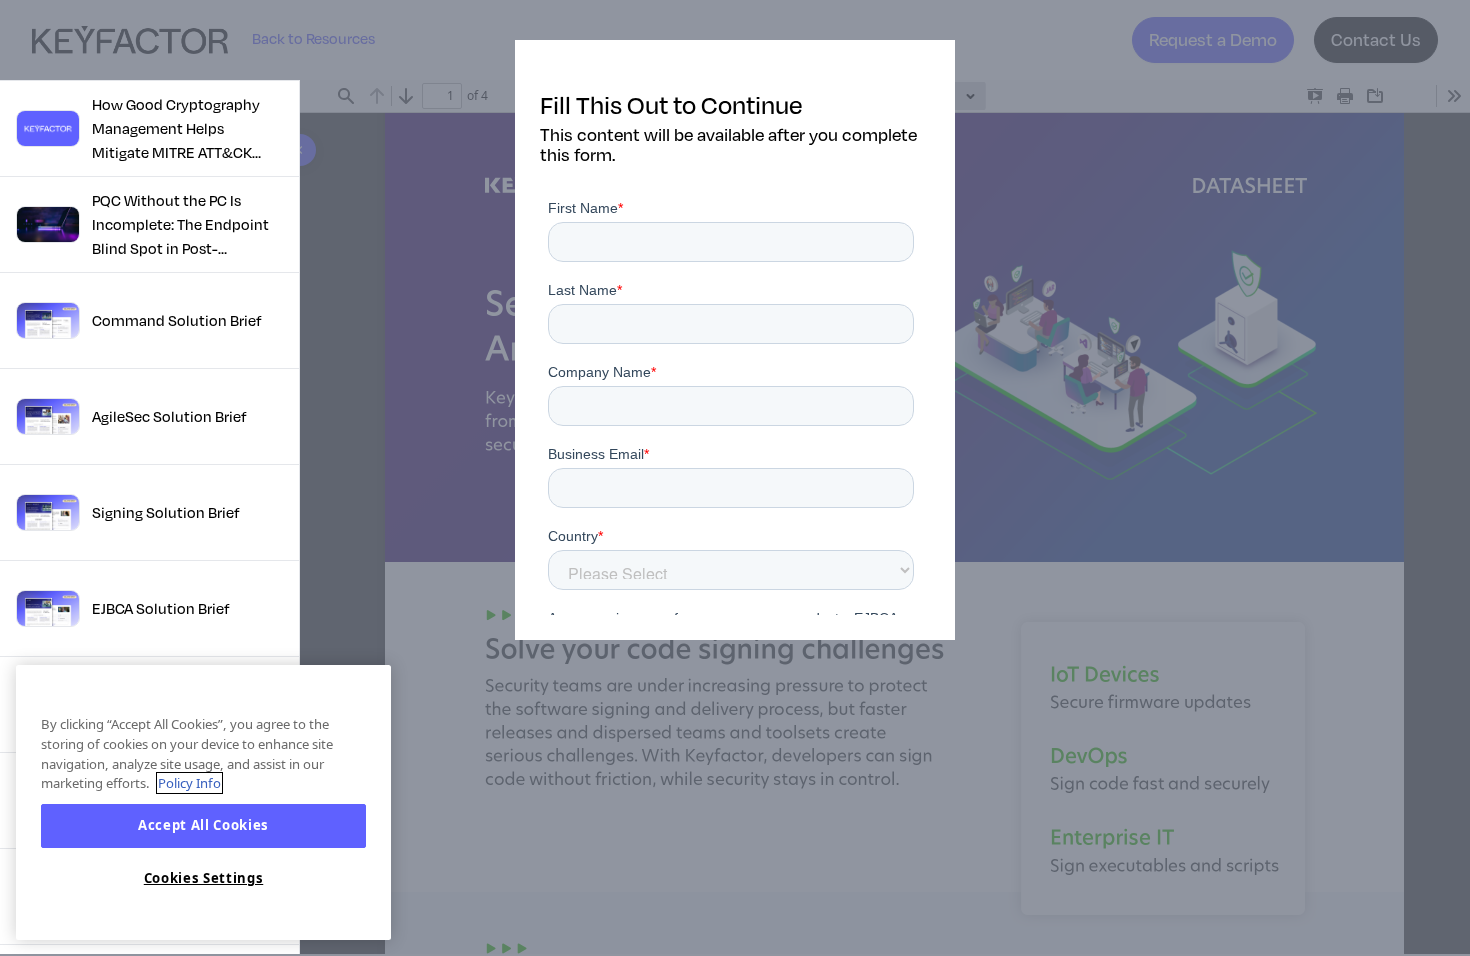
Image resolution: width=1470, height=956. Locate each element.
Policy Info (189, 783)
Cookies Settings (204, 879)
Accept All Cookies (203, 826)
